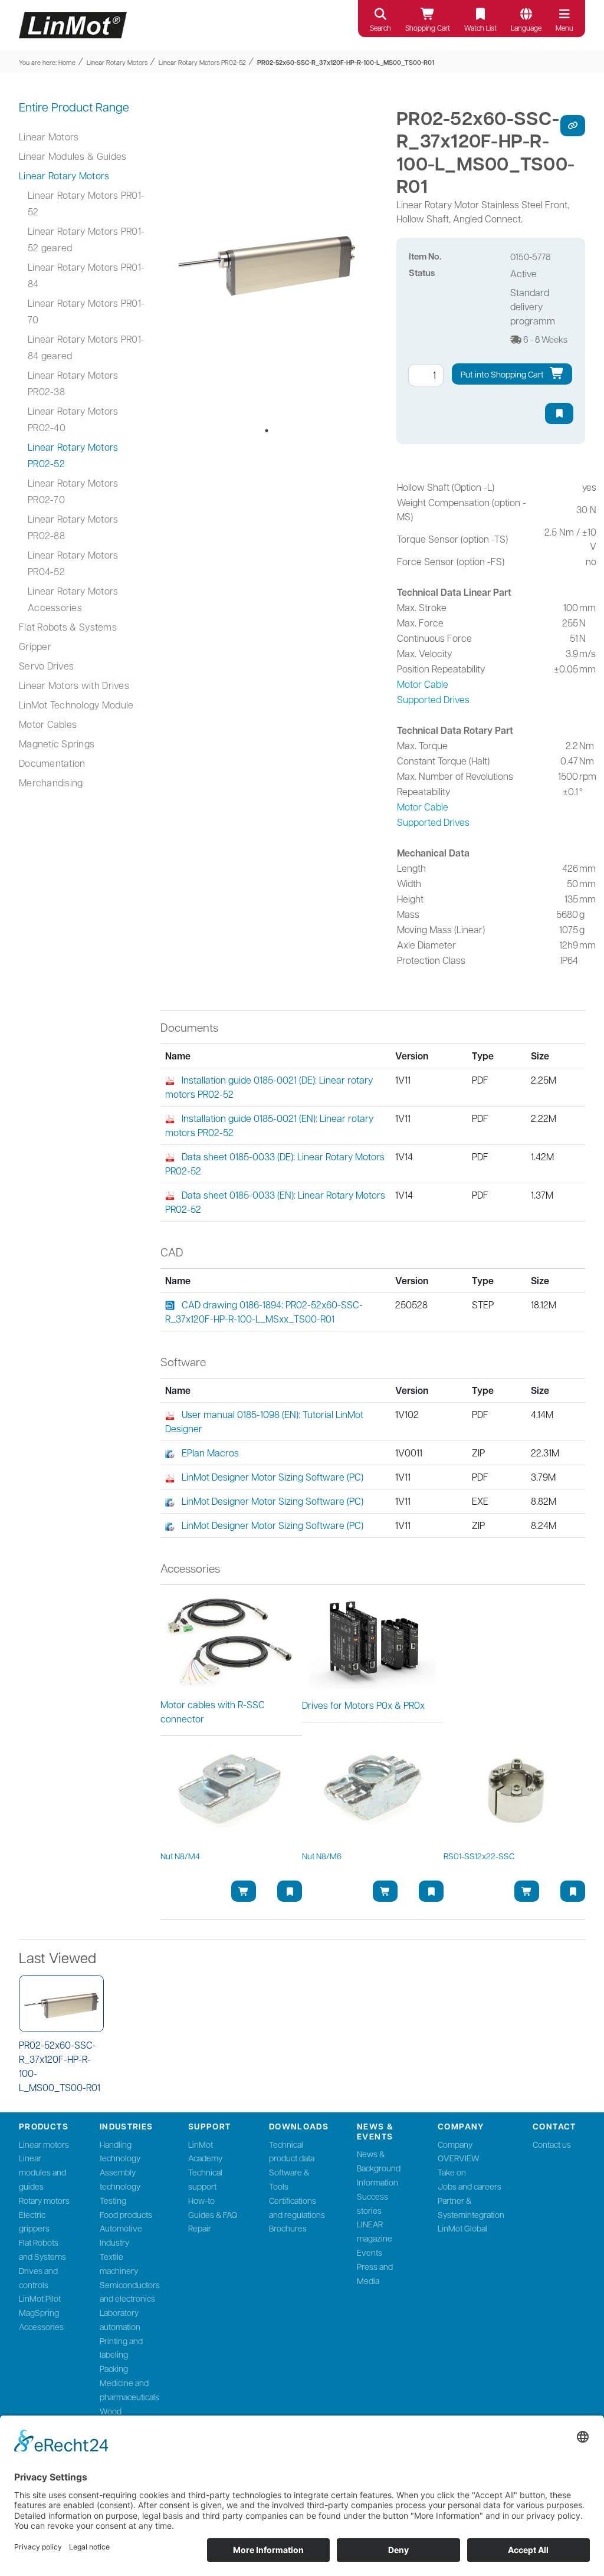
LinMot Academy (205, 2151)
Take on (452, 2172)
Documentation (52, 763)
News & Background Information (379, 2168)
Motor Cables (48, 724)
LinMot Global (462, 2228)
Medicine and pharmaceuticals (129, 2390)
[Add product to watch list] (559, 414)
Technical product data (292, 2151)
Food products (126, 2214)
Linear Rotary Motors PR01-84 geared (86, 347)
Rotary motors (44, 2200)
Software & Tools (289, 2179)
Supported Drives (433, 699)
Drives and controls (38, 2278)
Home (67, 62)
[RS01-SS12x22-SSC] (514, 1793)
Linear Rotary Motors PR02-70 (73, 491)
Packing (114, 2368)
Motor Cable (423, 684)
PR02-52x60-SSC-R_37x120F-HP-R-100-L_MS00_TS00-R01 (346, 62)
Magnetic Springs (57, 744)
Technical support (205, 2179)
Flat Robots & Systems (68, 627)
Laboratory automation (120, 2319)
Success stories (372, 2203)
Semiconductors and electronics (130, 2292)
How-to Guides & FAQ (213, 2207)
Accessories (41, 2326)
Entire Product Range (74, 107)
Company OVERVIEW (459, 2151)
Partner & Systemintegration (471, 2207)
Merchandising (51, 782)
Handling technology (120, 2151)
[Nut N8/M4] (231, 1793)
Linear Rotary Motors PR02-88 (73, 527)
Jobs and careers (470, 2186)
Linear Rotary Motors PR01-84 (86, 275)
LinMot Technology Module (76, 705)
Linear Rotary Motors (117, 62)
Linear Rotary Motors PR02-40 (73, 419)
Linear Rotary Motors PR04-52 (73, 563)
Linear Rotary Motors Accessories (73, 599)
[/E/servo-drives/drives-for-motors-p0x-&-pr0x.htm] (373, 1640)
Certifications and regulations (297, 2207)
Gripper (35, 646)
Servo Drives (46, 666)
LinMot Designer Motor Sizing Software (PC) (273, 1477)
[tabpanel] (267, 261)
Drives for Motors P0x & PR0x (363, 1705)
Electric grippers (34, 2221)
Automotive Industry (121, 2235)
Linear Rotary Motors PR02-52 (202, 62)
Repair (200, 2228)
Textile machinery (119, 2263)
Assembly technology (120, 2179)
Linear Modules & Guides (73, 156)
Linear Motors (49, 137)
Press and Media (375, 2273)
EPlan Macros (210, 1453)
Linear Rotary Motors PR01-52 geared (86, 239)
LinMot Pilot (40, 2298)
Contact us (552, 2144)
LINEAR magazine (375, 2231)
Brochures (288, 2228)
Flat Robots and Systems (42, 2249)
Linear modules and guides (42, 2172)
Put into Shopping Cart (503, 374)
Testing (113, 2200)
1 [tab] (267, 431)
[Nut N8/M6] (373, 1793)
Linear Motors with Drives (74, 685)
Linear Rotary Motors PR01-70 (86, 311)
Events (370, 2252)
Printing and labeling (121, 2348)
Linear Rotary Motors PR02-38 (73, 383)
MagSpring (39, 2312)
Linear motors (44, 2144)
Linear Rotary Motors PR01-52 (86, 203)
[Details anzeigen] (61, 2004)
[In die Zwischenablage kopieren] (573, 126)
